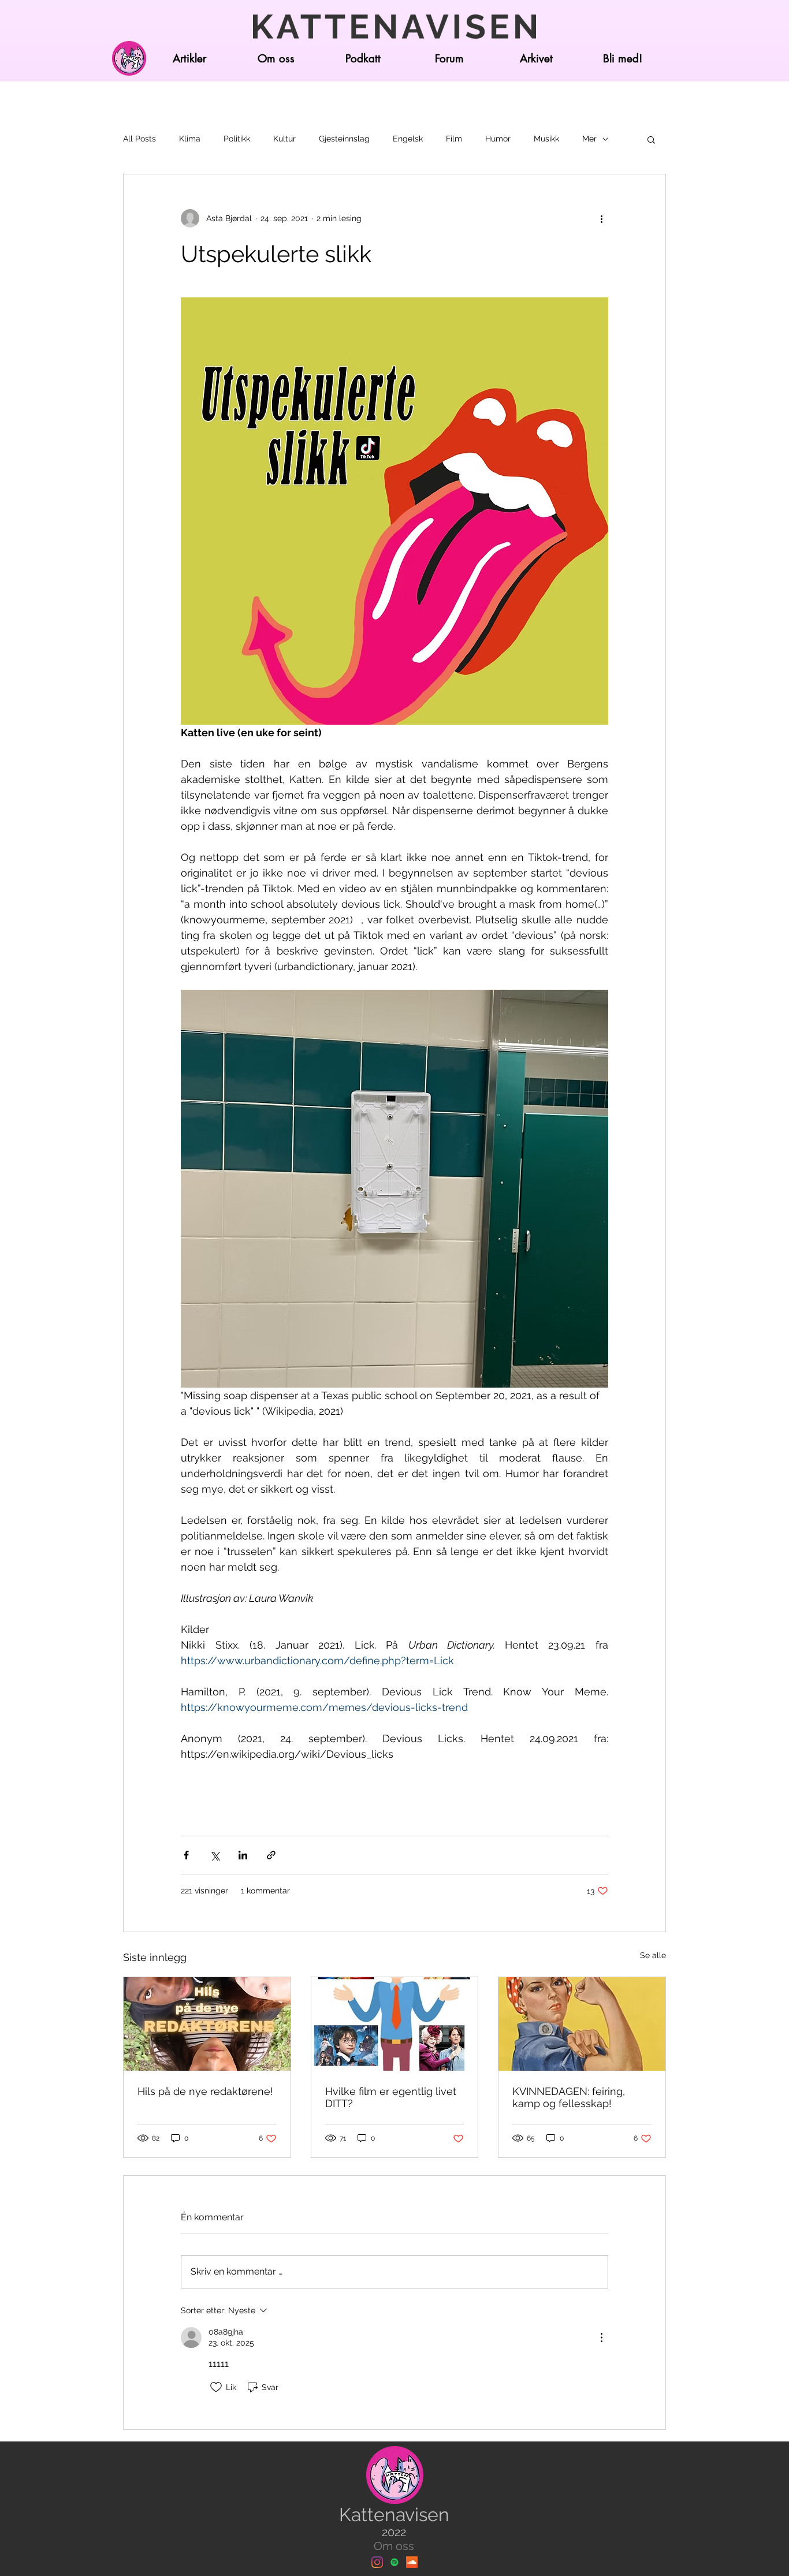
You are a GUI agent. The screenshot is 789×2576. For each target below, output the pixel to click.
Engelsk (408, 139)
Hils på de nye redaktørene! (205, 2091)
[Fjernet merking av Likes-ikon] (216, 2387)
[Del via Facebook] (186, 1855)
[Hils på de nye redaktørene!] (207, 2024)
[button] (651, 139)
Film (454, 139)
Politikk (237, 139)
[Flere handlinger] (601, 218)
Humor (498, 139)
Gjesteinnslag (344, 139)
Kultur (284, 139)
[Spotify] (394, 2562)
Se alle (653, 1955)
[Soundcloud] (412, 2562)
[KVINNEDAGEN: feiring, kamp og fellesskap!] (582, 2024)
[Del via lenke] (271, 1855)
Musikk (546, 139)
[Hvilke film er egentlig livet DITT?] (395, 2024)
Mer (589, 139)
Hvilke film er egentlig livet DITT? (391, 2097)
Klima (190, 139)
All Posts (139, 139)
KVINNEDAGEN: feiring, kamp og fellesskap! (569, 2097)
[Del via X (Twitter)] (215, 1855)
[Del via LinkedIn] (243, 1855)
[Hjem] (129, 58)
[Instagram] (377, 2562)
